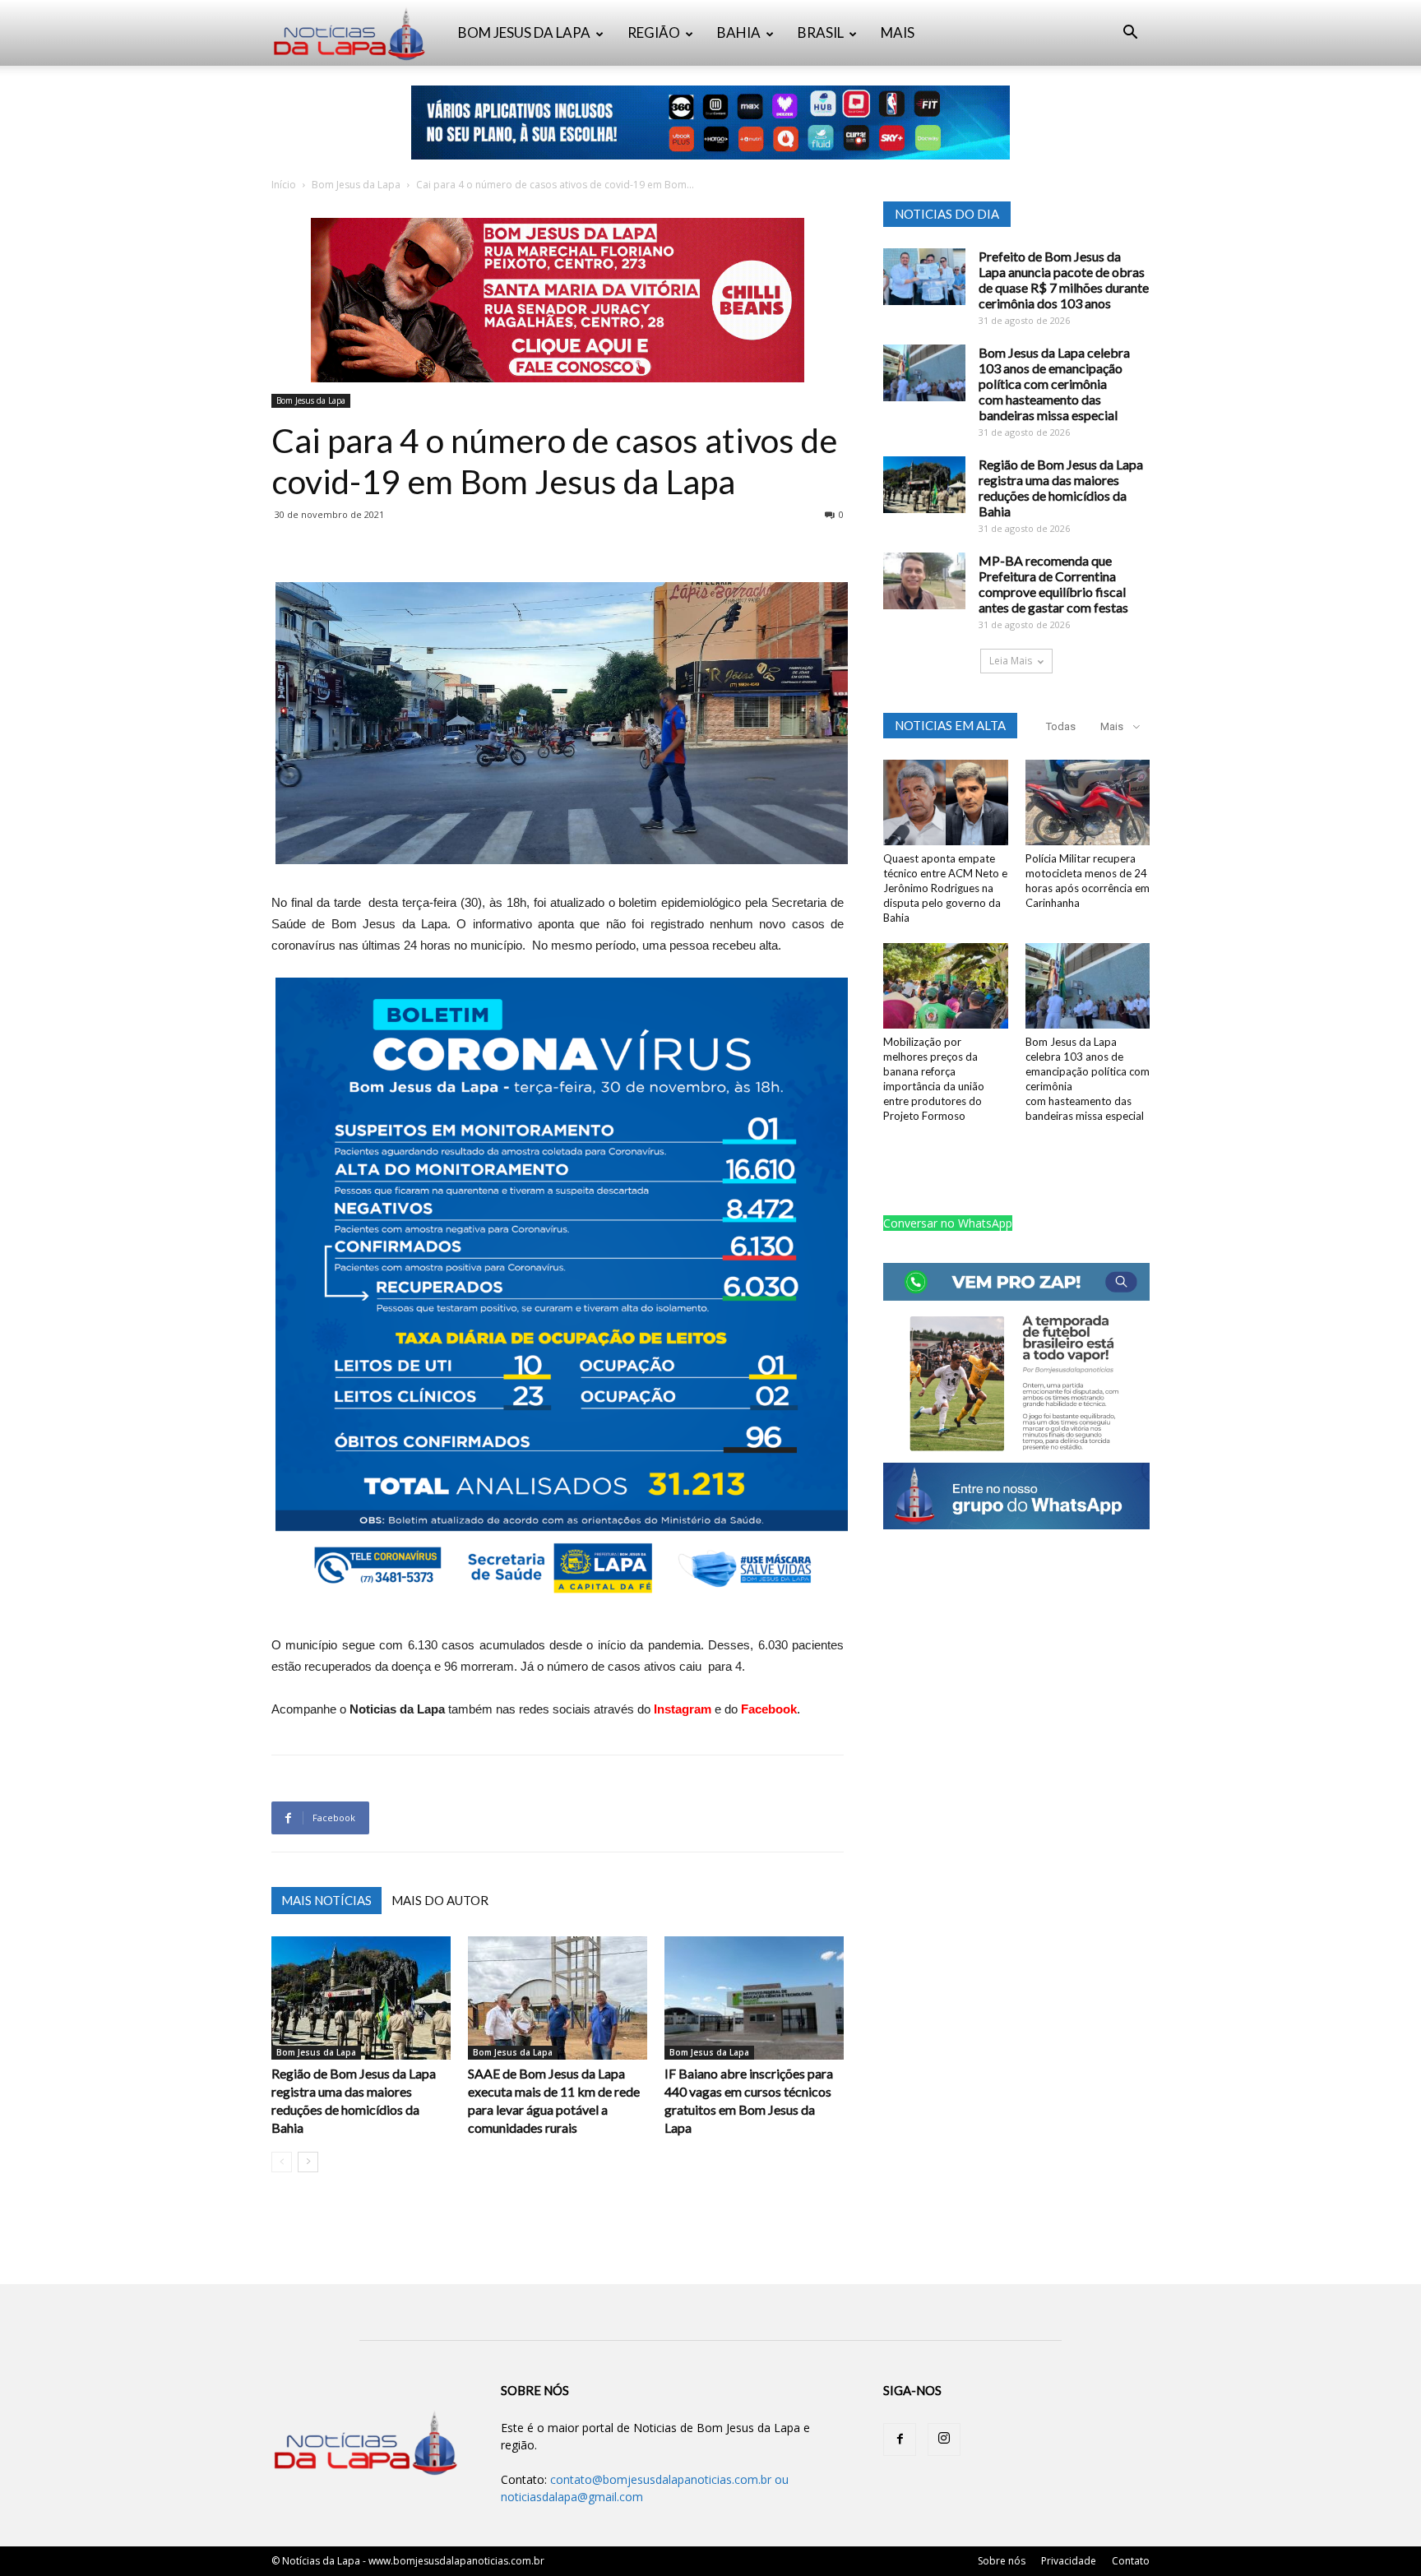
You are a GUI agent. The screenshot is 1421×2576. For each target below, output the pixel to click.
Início (284, 185)
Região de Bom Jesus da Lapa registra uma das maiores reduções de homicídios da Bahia (1061, 488)
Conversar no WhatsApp (948, 1223)
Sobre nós (1002, 2561)
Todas (1061, 726)
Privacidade (1069, 2561)
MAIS (898, 32)
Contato (1131, 2561)
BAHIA (739, 32)
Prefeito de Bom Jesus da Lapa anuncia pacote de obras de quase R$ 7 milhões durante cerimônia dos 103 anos (1064, 280)
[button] (1130, 34)
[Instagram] (944, 2440)
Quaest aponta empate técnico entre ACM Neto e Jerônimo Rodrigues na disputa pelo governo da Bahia (945, 888)
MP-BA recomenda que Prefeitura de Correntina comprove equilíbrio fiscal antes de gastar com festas (1053, 584)
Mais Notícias (326, 1900)
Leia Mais (1011, 661)
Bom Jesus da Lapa (356, 185)
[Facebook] (900, 2440)
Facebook (769, 1709)
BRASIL (821, 32)
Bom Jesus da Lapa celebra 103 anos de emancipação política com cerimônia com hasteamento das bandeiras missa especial (1054, 384)
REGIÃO (654, 32)
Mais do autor (440, 1900)
